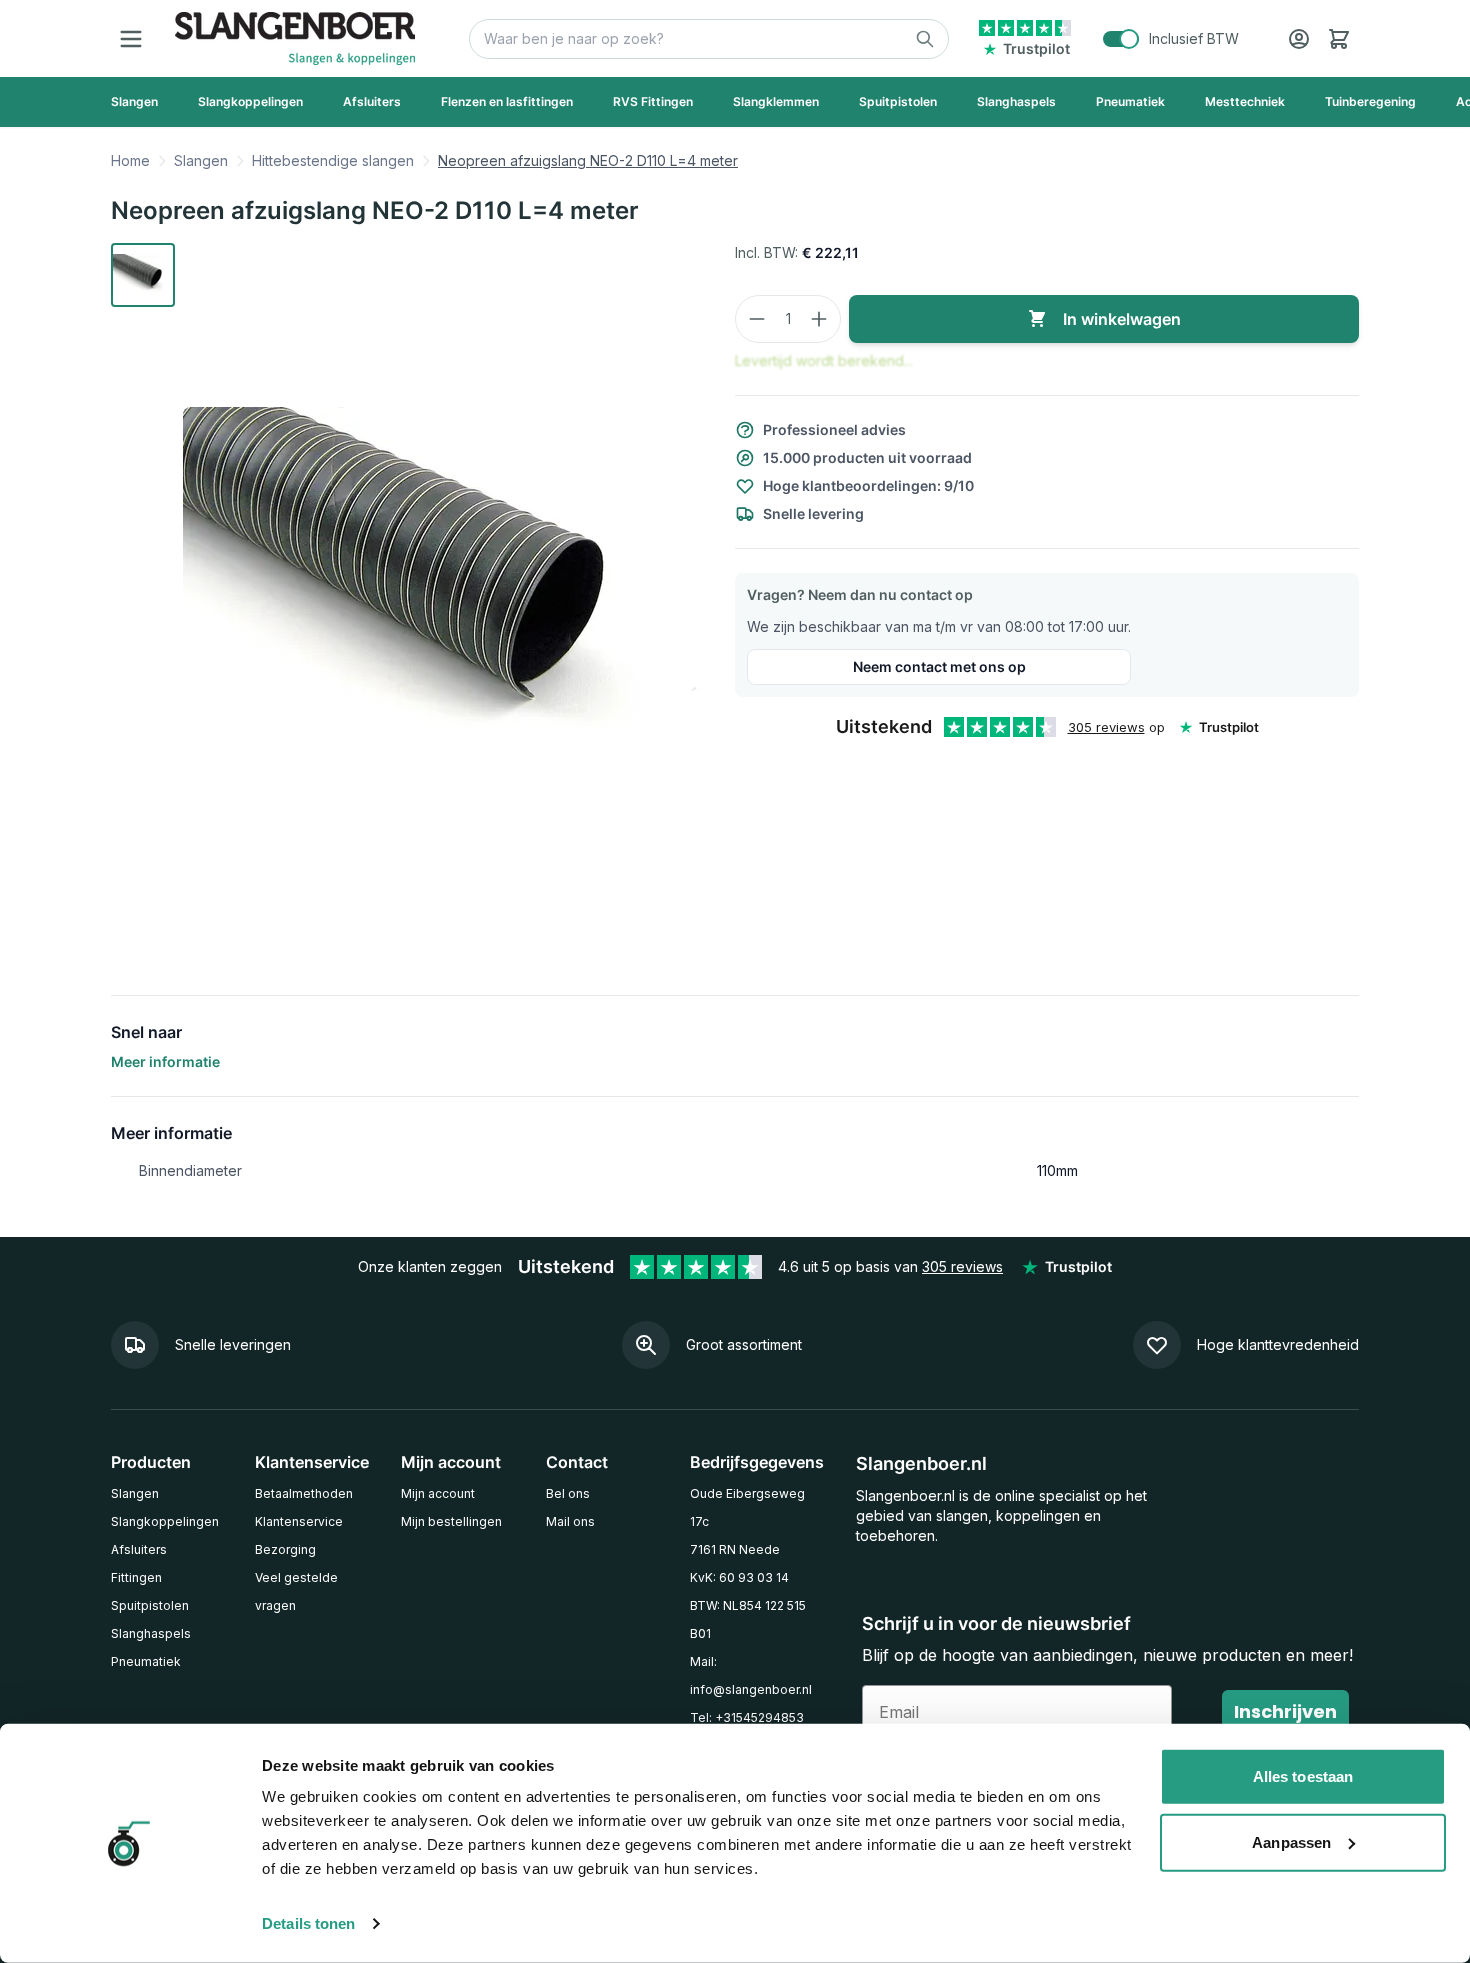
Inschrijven (1285, 1711)
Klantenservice (299, 1521)
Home (130, 160)
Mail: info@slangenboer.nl (751, 1675)
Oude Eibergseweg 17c (747, 1507)
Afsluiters (139, 1549)
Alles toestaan (1303, 1776)
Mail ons (570, 1521)
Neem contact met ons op (939, 666)
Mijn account (438, 1493)
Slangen (201, 160)
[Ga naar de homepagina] (295, 38)
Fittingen (136, 1577)
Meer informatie (165, 1061)
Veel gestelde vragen (296, 1591)
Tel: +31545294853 (747, 1717)
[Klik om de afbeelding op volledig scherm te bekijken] (443, 591)
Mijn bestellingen (451, 1521)
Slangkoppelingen (165, 1521)
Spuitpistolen (150, 1605)
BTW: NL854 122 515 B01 (748, 1619)
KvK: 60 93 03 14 (739, 1577)
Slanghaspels (151, 1633)
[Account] (1299, 39)
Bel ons (568, 1493)
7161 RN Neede (735, 1549)
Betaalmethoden (304, 1493)
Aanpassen (1291, 1841)
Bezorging (285, 1549)
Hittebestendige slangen (333, 160)
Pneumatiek (146, 1661)
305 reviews (1106, 727)
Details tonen (308, 1923)
